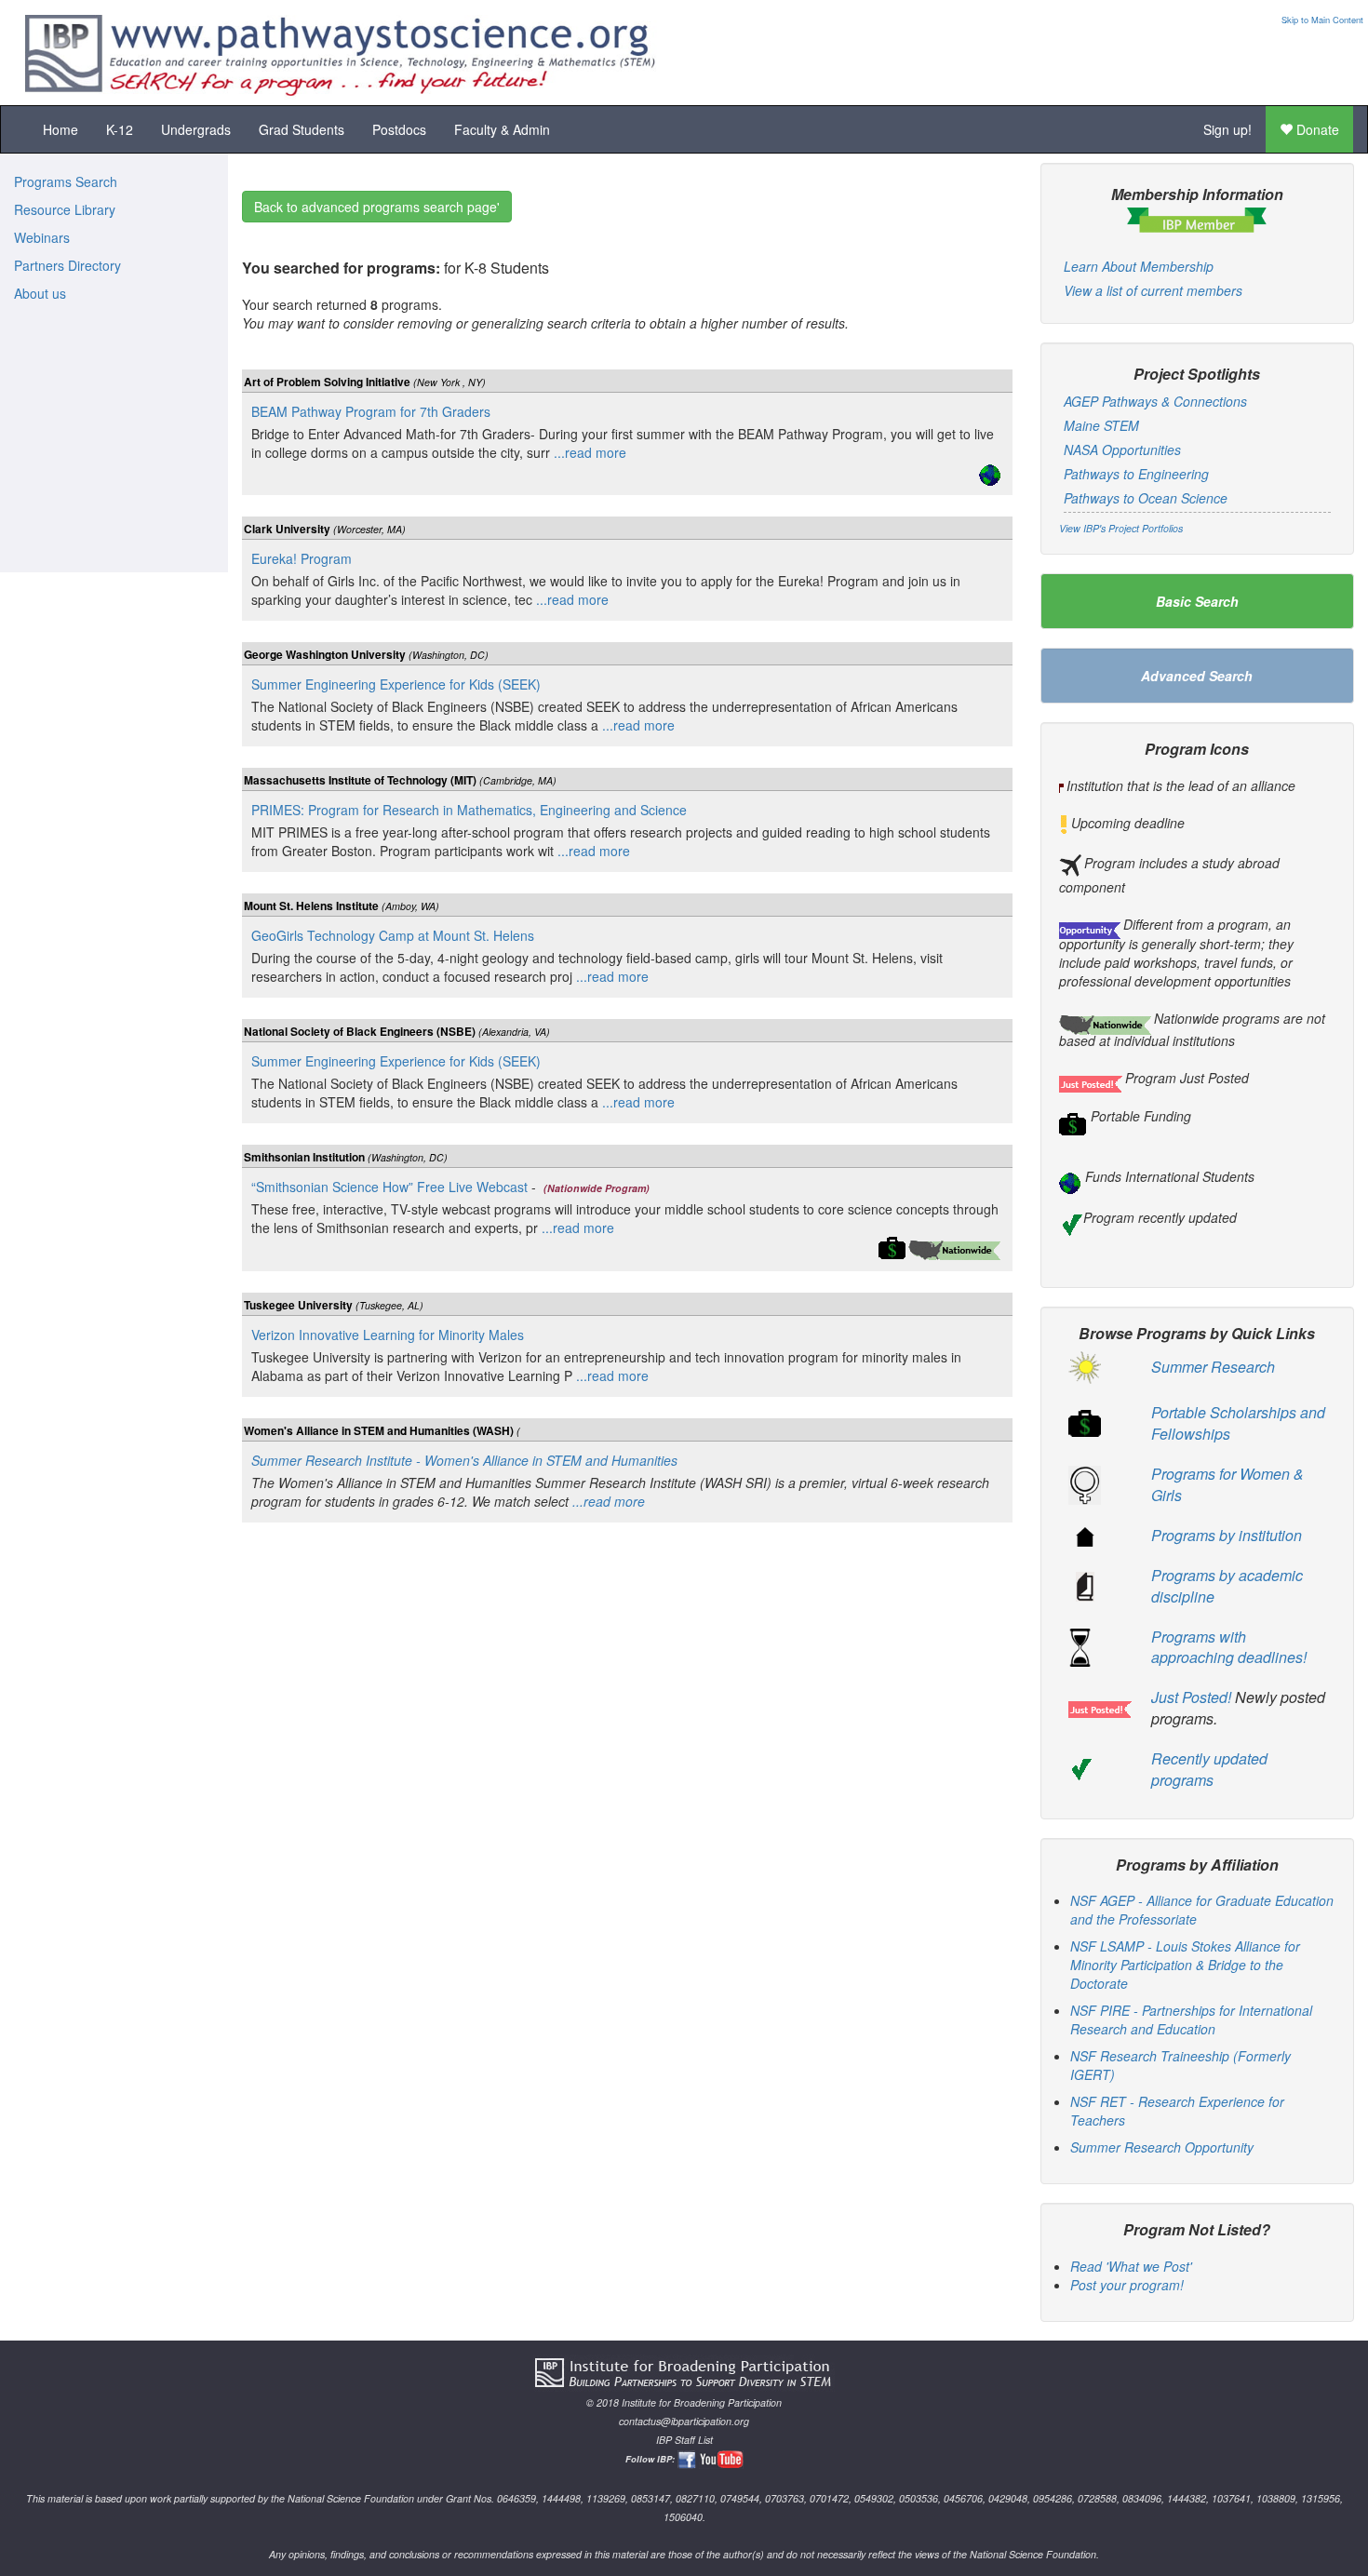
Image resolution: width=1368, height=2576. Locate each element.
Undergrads (196, 129)
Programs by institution (1227, 1535)
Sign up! (1227, 129)
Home (60, 129)
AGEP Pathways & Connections (1155, 401)
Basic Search (1197, 601)
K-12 (120, 129)
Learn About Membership (1139, 266)
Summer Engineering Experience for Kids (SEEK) (396, 684)
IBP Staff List (684, 2440)
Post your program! (1127, 2285)
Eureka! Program (302, 558)
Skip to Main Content (1322, 20)
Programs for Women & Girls (1227, 1484)
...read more (588, 452)
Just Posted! (1191, 1697)
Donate (1316, 129)
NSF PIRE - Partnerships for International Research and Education (1191, 2019)
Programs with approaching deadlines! (1229, 1647)
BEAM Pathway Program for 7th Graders (371, 411)
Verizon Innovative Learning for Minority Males (388, 1335)
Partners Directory (67, 265)
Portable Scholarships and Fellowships (1238, 1423)
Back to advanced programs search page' (377, 207)
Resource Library (65, 209)
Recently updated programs (1209, 1769)
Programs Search (66, 181)
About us (40, 293)
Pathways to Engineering (1136, 474)
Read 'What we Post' (1131, 2266)
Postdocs (399, 129)
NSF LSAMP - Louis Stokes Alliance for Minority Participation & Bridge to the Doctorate (1185, 1965)
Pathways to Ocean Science (1146, 498)
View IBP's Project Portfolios (1121, 528)
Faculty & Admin (502, 129)
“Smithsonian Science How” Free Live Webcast (389, 1187)
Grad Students (302, 129)
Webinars (42, 237)
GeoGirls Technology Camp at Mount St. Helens (393, 935)
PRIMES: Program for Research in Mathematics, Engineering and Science (469, 810)
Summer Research (1213, 1367)
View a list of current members (1153, 290)
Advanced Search (1197, 676)
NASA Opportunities (1122, 449)
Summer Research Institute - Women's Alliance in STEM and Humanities (464, 1460)
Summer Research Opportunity (1162, 2147)
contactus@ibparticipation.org (684, 2421)
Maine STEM (1101, 425)
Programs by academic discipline (1227, 1586)
